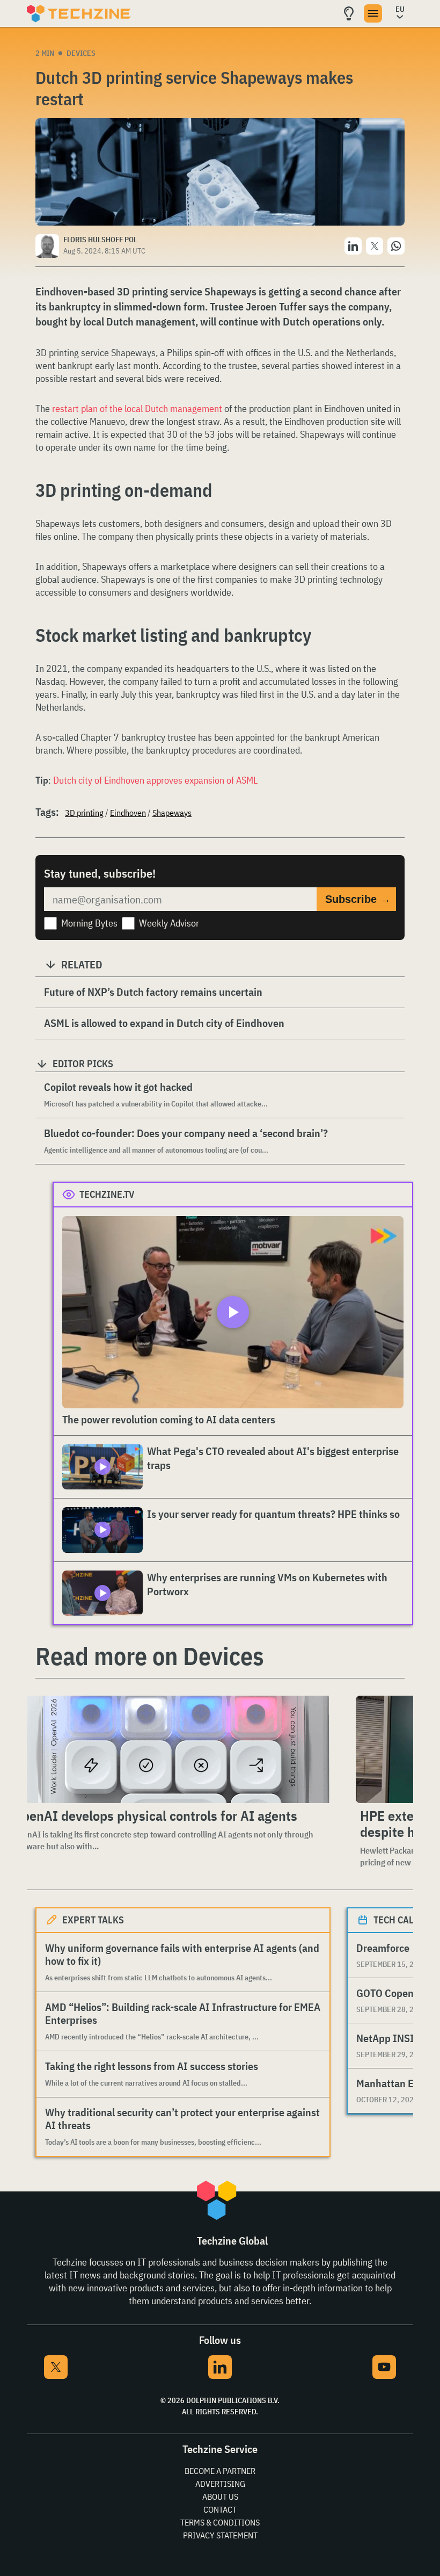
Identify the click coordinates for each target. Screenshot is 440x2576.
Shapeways (172, 813)
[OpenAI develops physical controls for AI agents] (174, 1749)
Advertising (220, 2484)
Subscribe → (358, 899)
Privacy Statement (220, 2535)
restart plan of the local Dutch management (137, 408)
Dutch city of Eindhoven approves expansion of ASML (155, 780)
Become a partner (220, 2471)
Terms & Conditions (220, 2522)
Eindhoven (128, 813)
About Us (220, 2497)
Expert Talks (93, 1920)
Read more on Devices (150, 1656)
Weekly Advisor (169, 923)
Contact (220, 2509)
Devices (81, 53)
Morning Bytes (89, 923)
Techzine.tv (107, 1194)
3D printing (84, 813)
